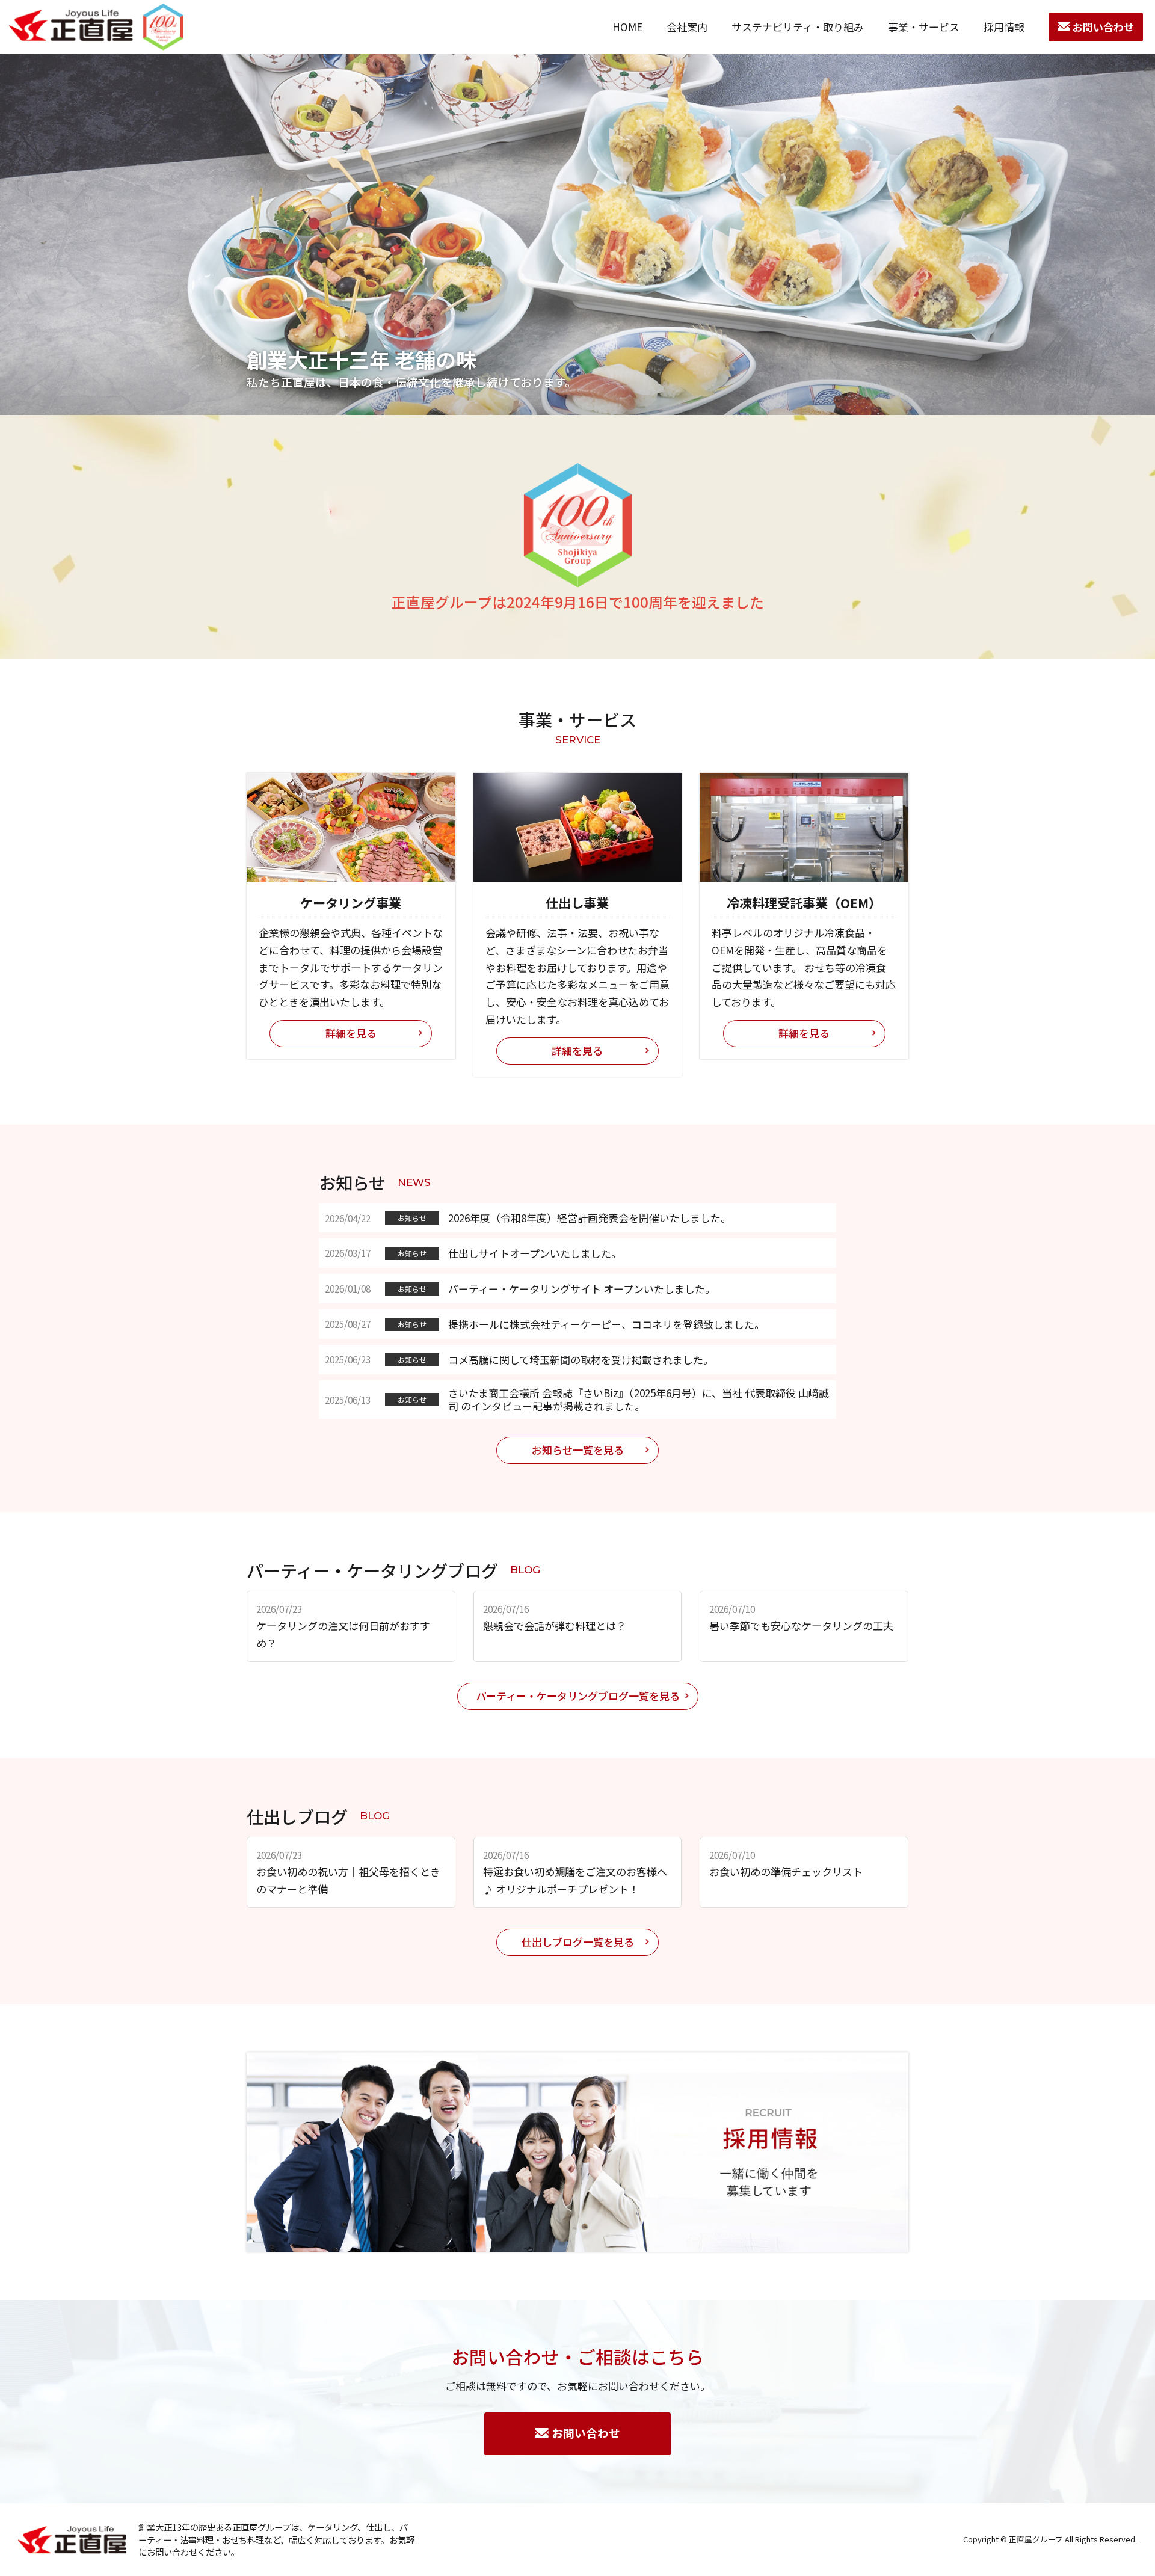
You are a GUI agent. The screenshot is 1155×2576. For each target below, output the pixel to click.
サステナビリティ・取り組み (798, 27)
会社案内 (687, 27)
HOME (627, 27)
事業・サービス (924, 27)
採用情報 (1004, 27)
